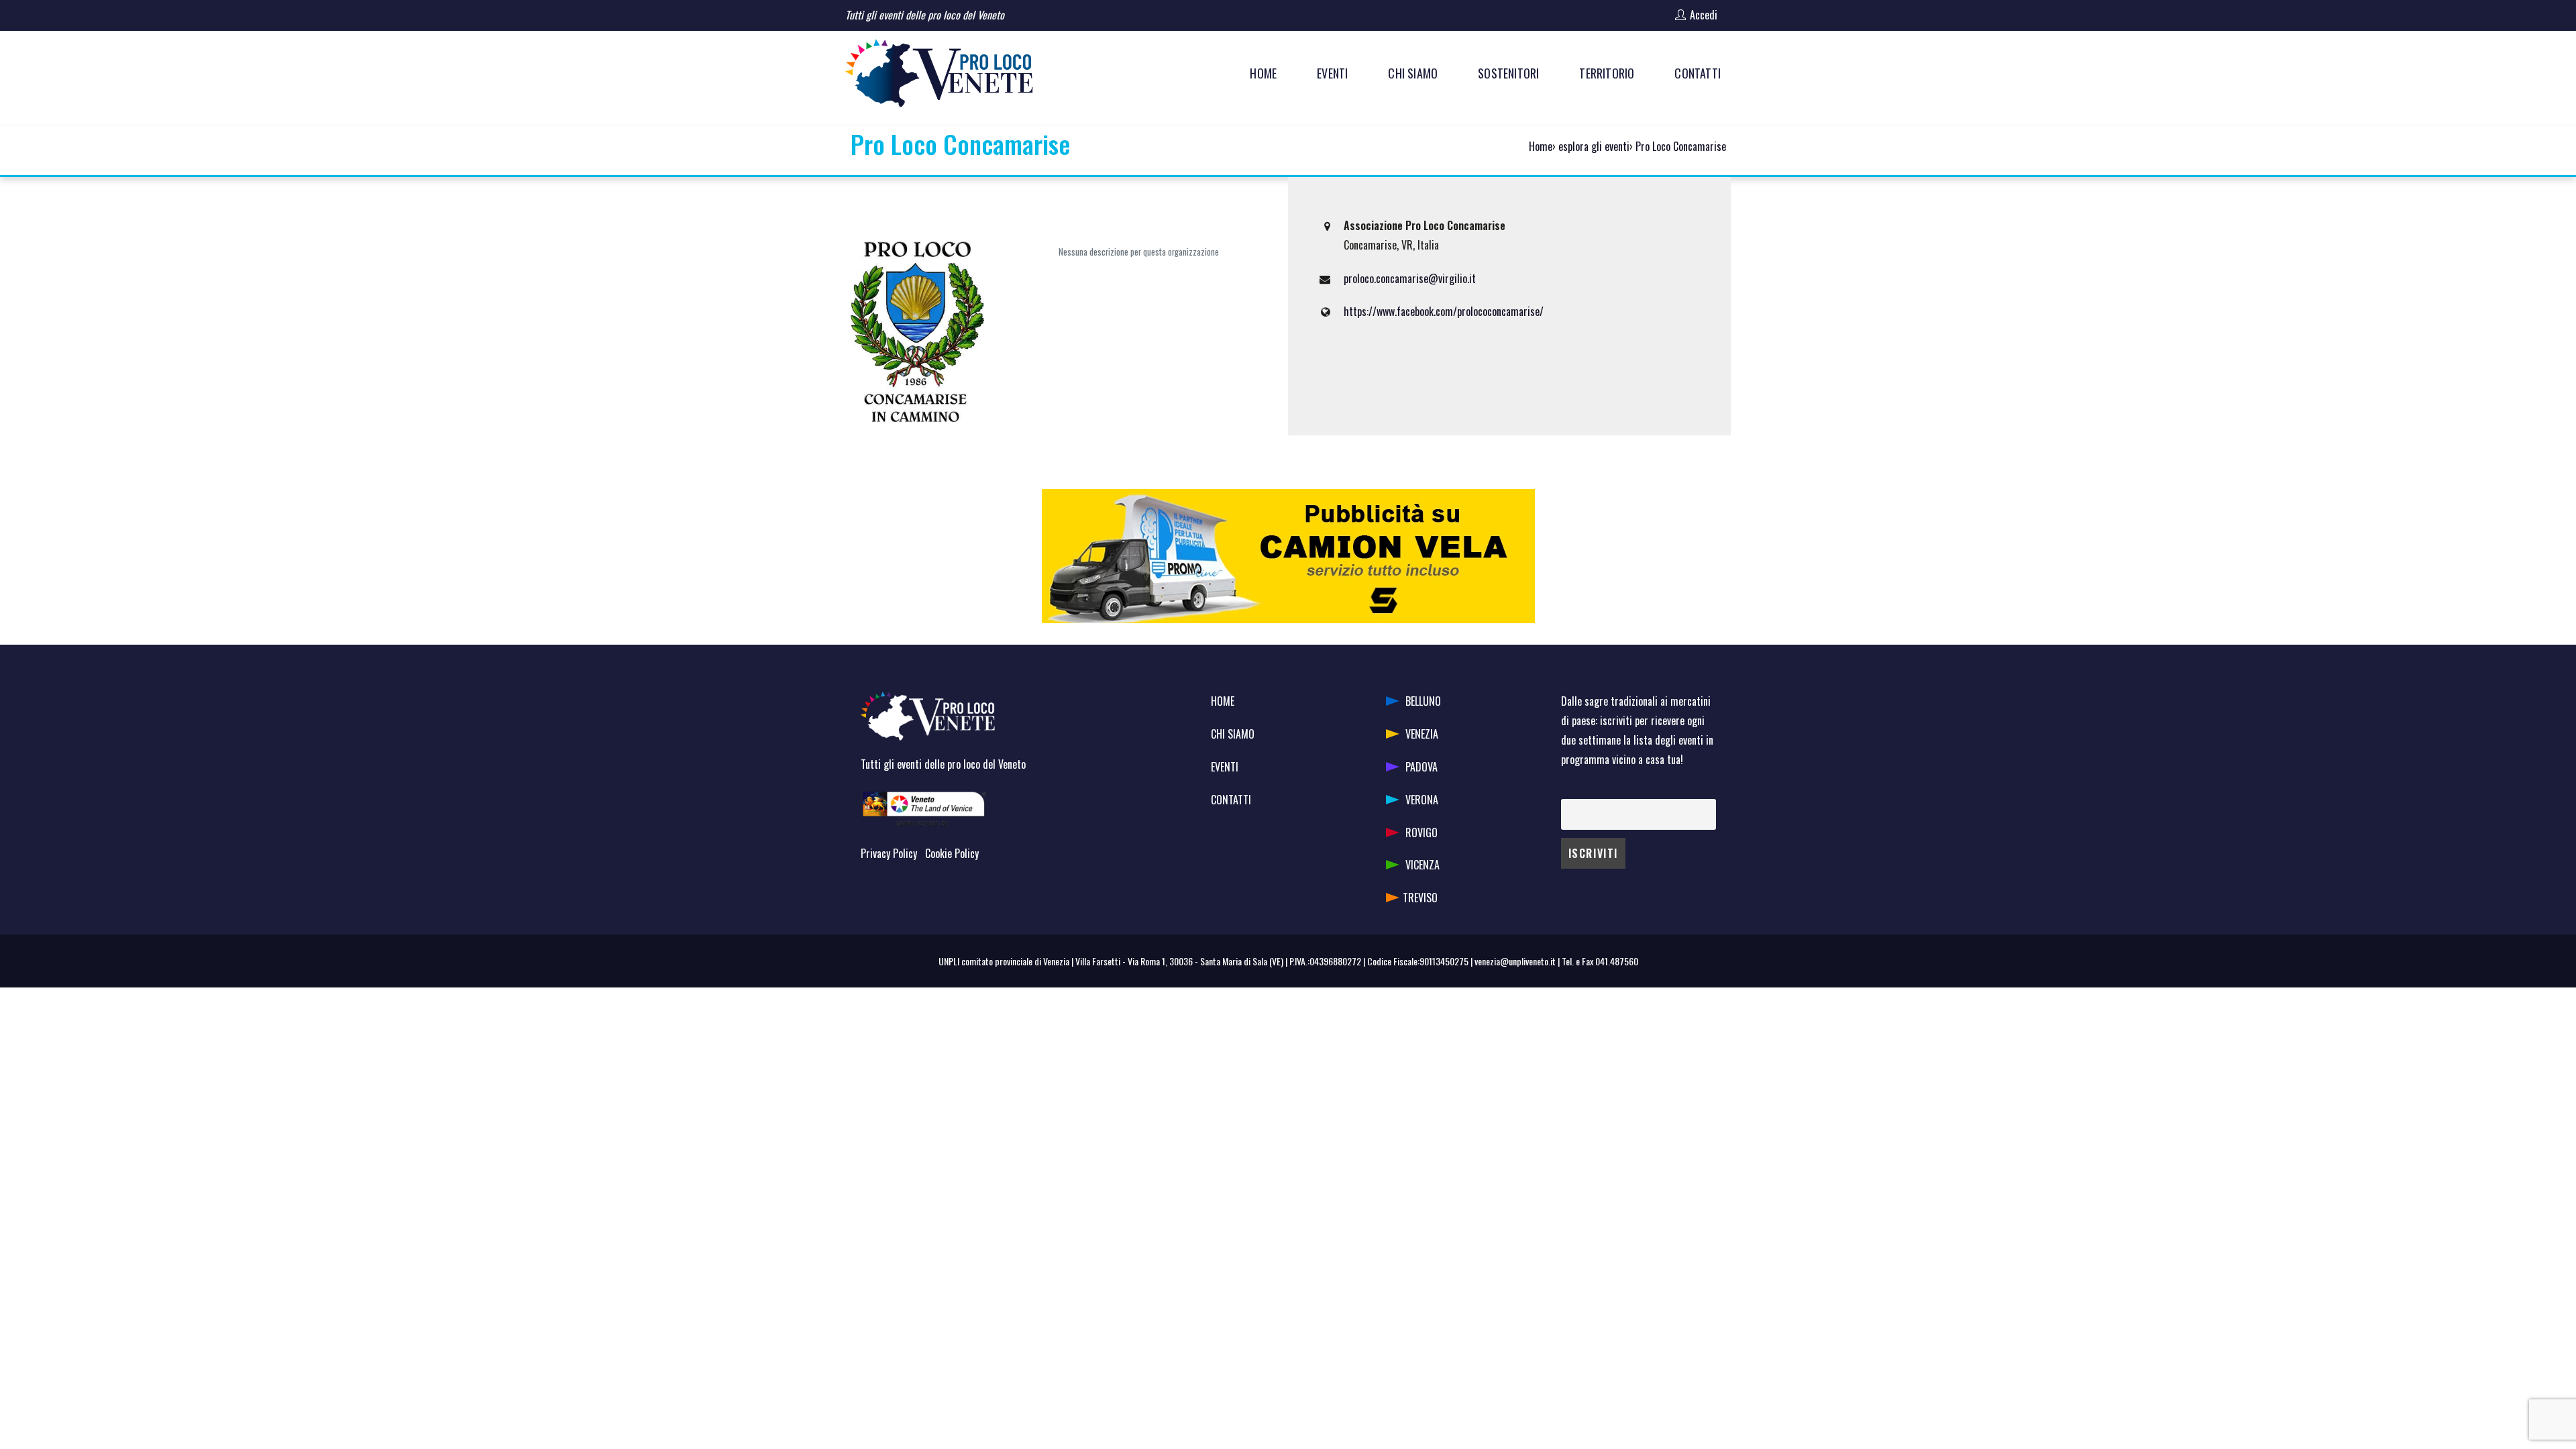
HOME (1223, 701)
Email (1571, 790)
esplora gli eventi (1594, 146)
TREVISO (1420, 898)
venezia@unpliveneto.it (1515, 961)
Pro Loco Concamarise (1681, 146)
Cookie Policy (952, 853)
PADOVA (1421, 767)
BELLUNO (1423, 701)
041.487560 (1617, 961)
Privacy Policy (889, 853)
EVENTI (1225, 767)
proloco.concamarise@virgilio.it (1410, 278)
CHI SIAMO (1233, 734)
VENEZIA (1422, 734)
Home (1541, 146)
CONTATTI (1231, 800)
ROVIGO (1421, 833)
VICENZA (1423, 865)
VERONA (1422, 800)
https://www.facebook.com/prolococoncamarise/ (1444, 311)
